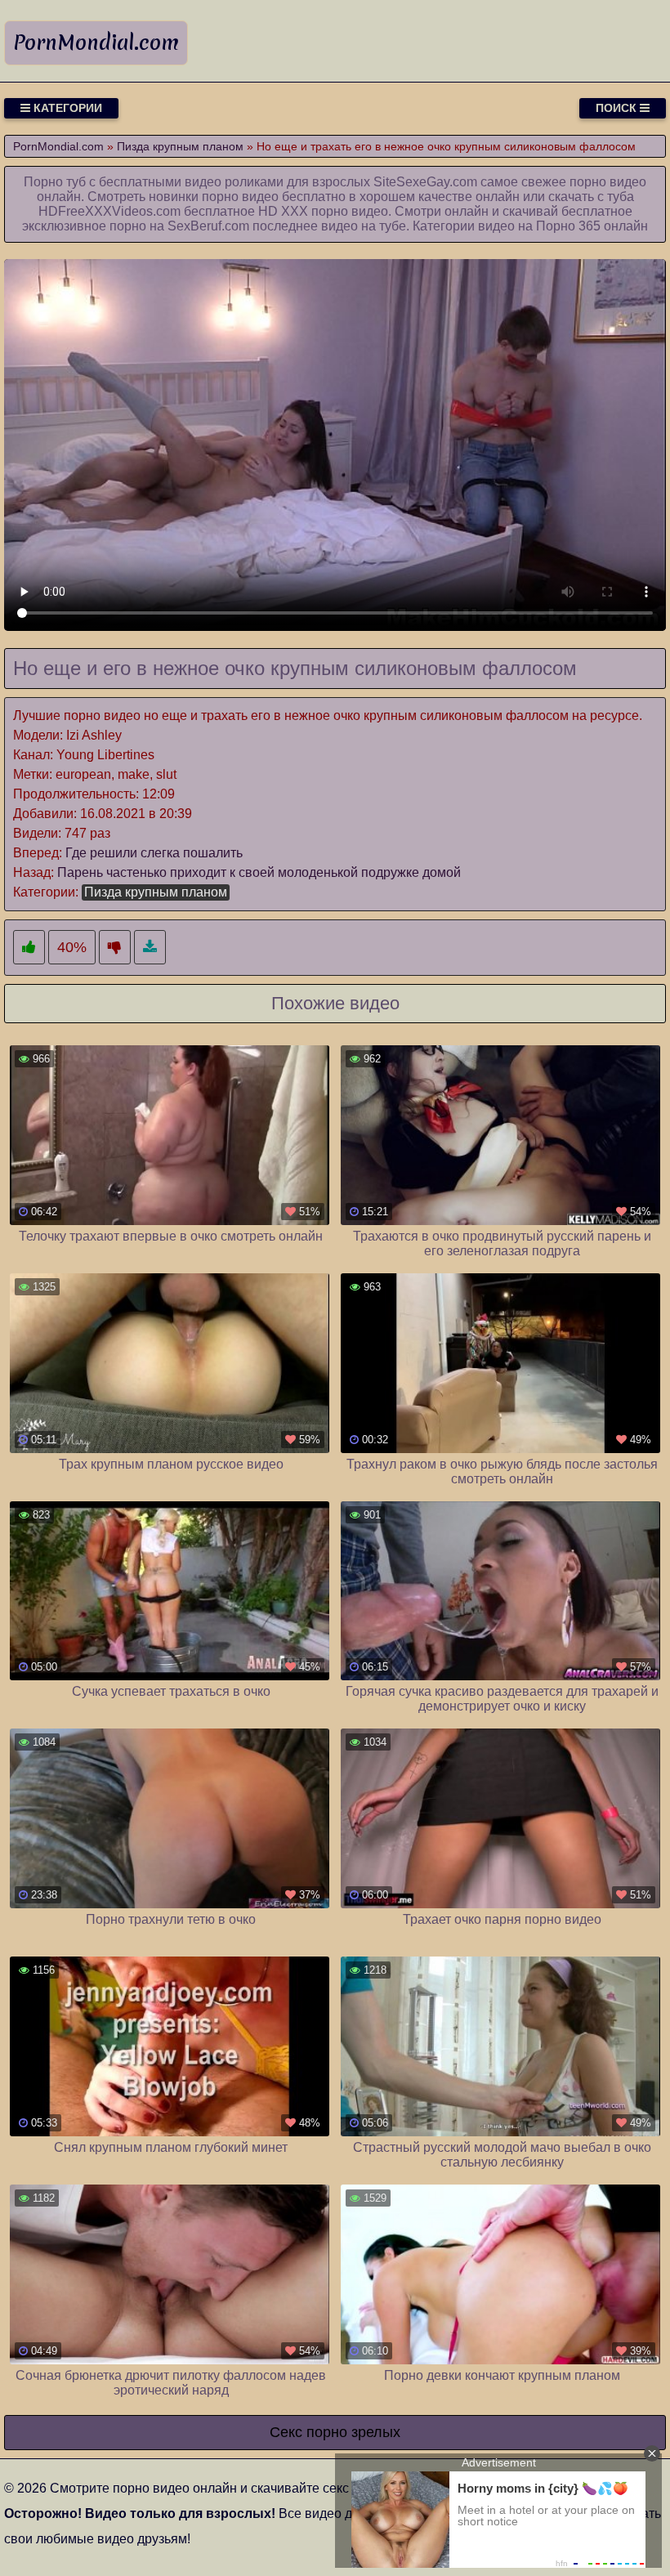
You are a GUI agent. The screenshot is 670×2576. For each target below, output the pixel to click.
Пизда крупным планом (156, 892)
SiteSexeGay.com (425, 182)
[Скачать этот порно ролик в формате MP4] (150, 948)
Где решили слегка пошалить (154, 853)
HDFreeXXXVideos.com (109, 211)
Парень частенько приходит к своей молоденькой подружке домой (259, 872)
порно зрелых (353, 2432)
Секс (286, 2432)
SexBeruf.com (208, 226)
